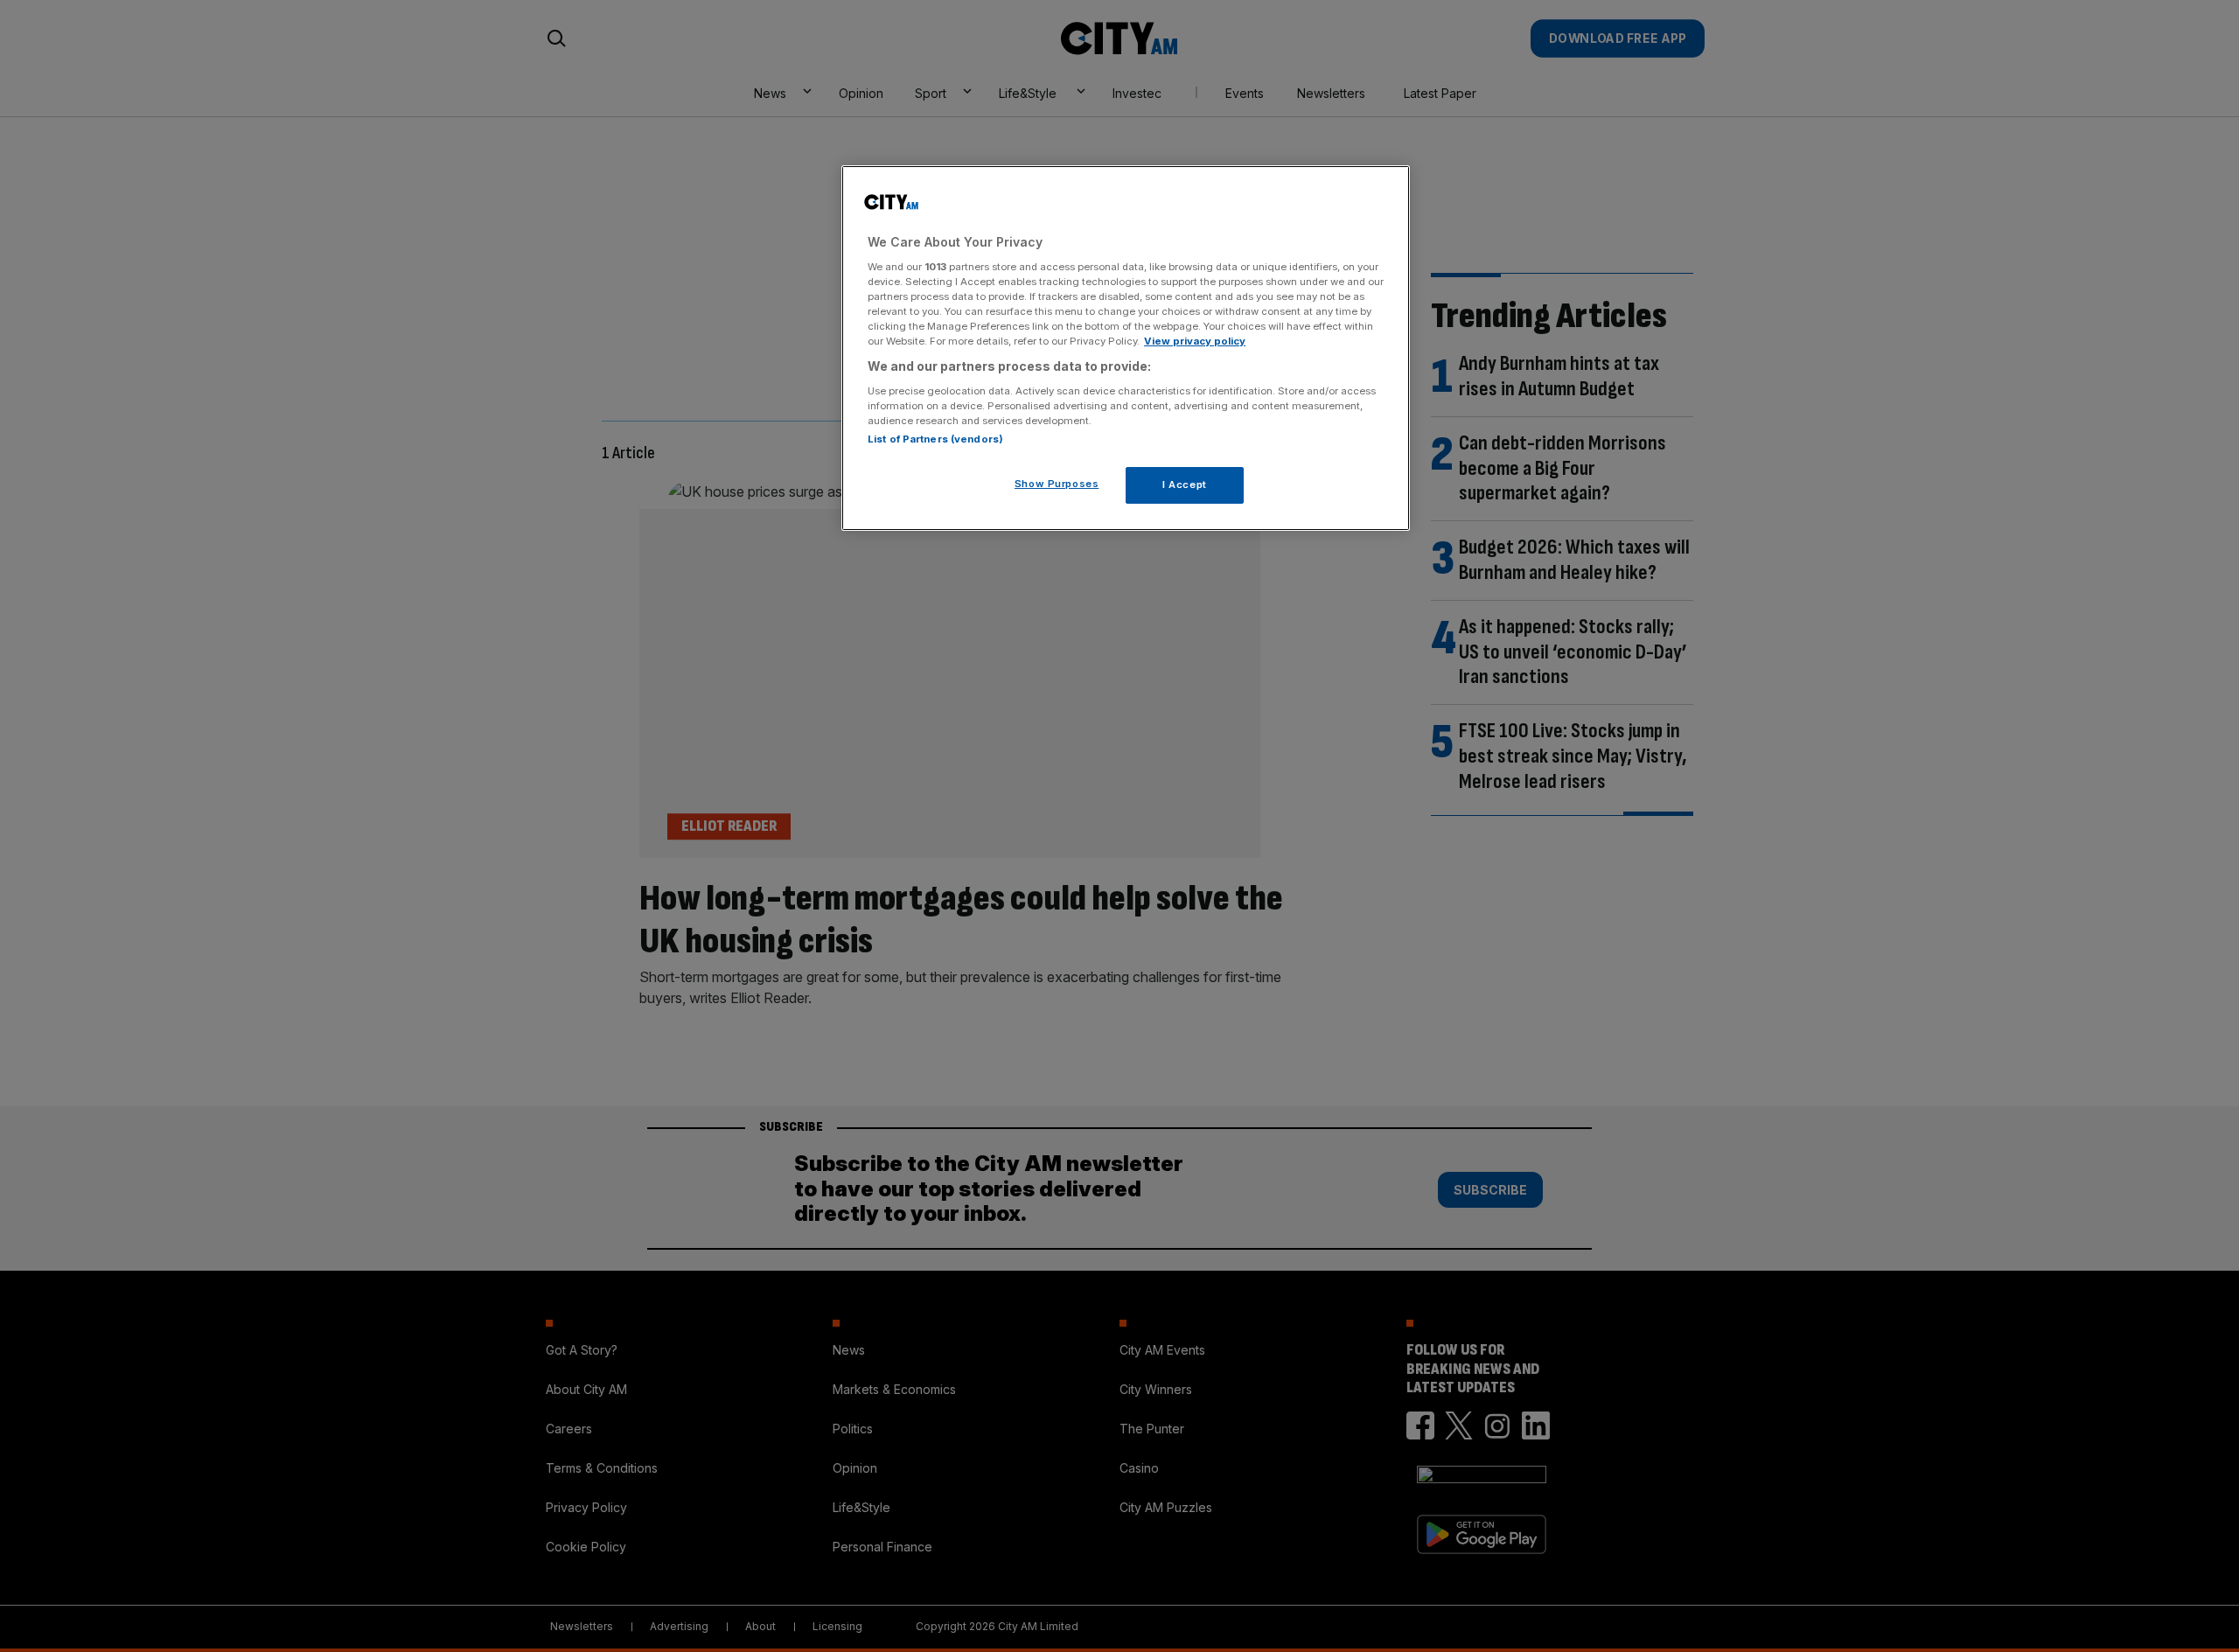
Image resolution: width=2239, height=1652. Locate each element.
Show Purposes (1057, 484)
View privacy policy (1195, 341)
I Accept (1185, 484)
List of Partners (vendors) (935, 439)
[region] (1126, 348)
